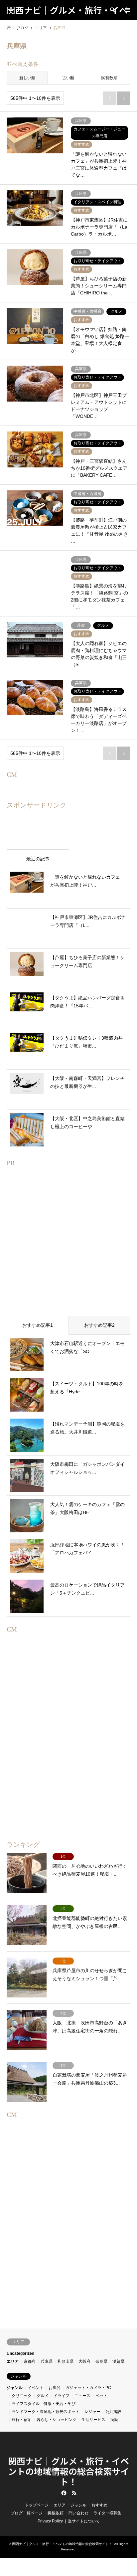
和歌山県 (66, 2361)
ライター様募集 (107, 2513)
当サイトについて (84, 2521)
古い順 (68, 78)
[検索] (112, 10)
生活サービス (93, 2420)
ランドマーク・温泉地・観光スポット (46, 2412)
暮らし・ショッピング (57, 2420)
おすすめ (99, 2505)
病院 (114, 2420)
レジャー (92, 2412)
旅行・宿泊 (22, 2420)
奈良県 (101, 2361)
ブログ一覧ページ (27, 2513)
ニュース (82, 2396)
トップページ (37, 2505)
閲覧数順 (109, 78)
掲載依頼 (56, 2513)
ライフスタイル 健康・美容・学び (44, 2404)
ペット (101, 2396)
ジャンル (15, 2388)
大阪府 (84, 2361)
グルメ (43, 2396)
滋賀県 (118, 2361)
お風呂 (55, 2388)
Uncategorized (20, 2353)
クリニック (22, 2396)
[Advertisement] (68, 1252)
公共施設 (113, 2412)
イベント (36, 2388)
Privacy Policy (50, 2521)
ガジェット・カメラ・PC (88, 2388)
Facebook (63, 2493)
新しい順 (27, 78)
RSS (74, 2493)
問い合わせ (78, 2513)
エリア (13, 2361)
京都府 (30, 2361)
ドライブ (62, 2396)
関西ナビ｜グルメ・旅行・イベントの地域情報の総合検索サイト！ (68, 2471)
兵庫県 (47, 2361)
